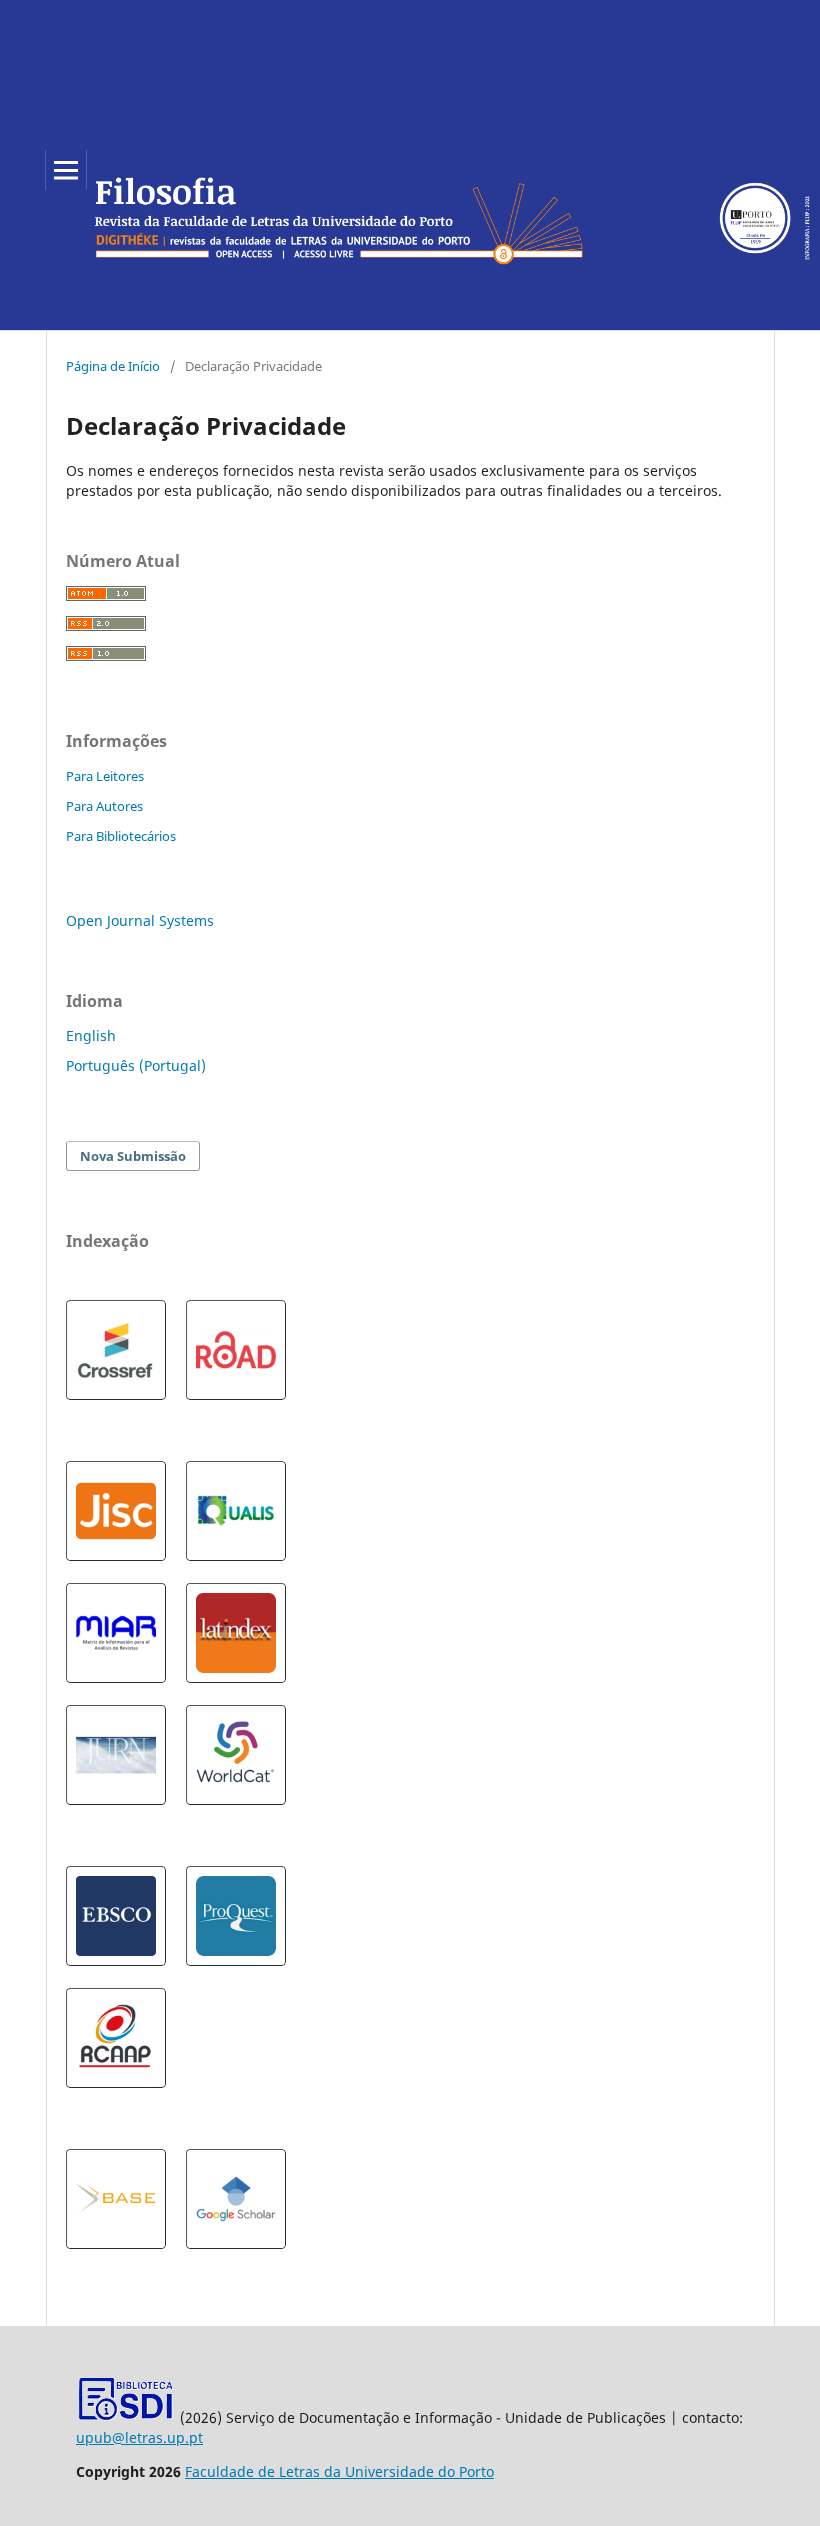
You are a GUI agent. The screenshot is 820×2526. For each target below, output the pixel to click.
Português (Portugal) (136, 1065)
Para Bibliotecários (121, 836)
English (91, 1035)
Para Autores (104, 806)
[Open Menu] (66, 170)
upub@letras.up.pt (139, 2437)
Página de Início (113, 366)
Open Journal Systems (140, 920)
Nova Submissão (133, 1156)
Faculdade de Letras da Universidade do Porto (339, 2471)
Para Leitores (105, 776)
